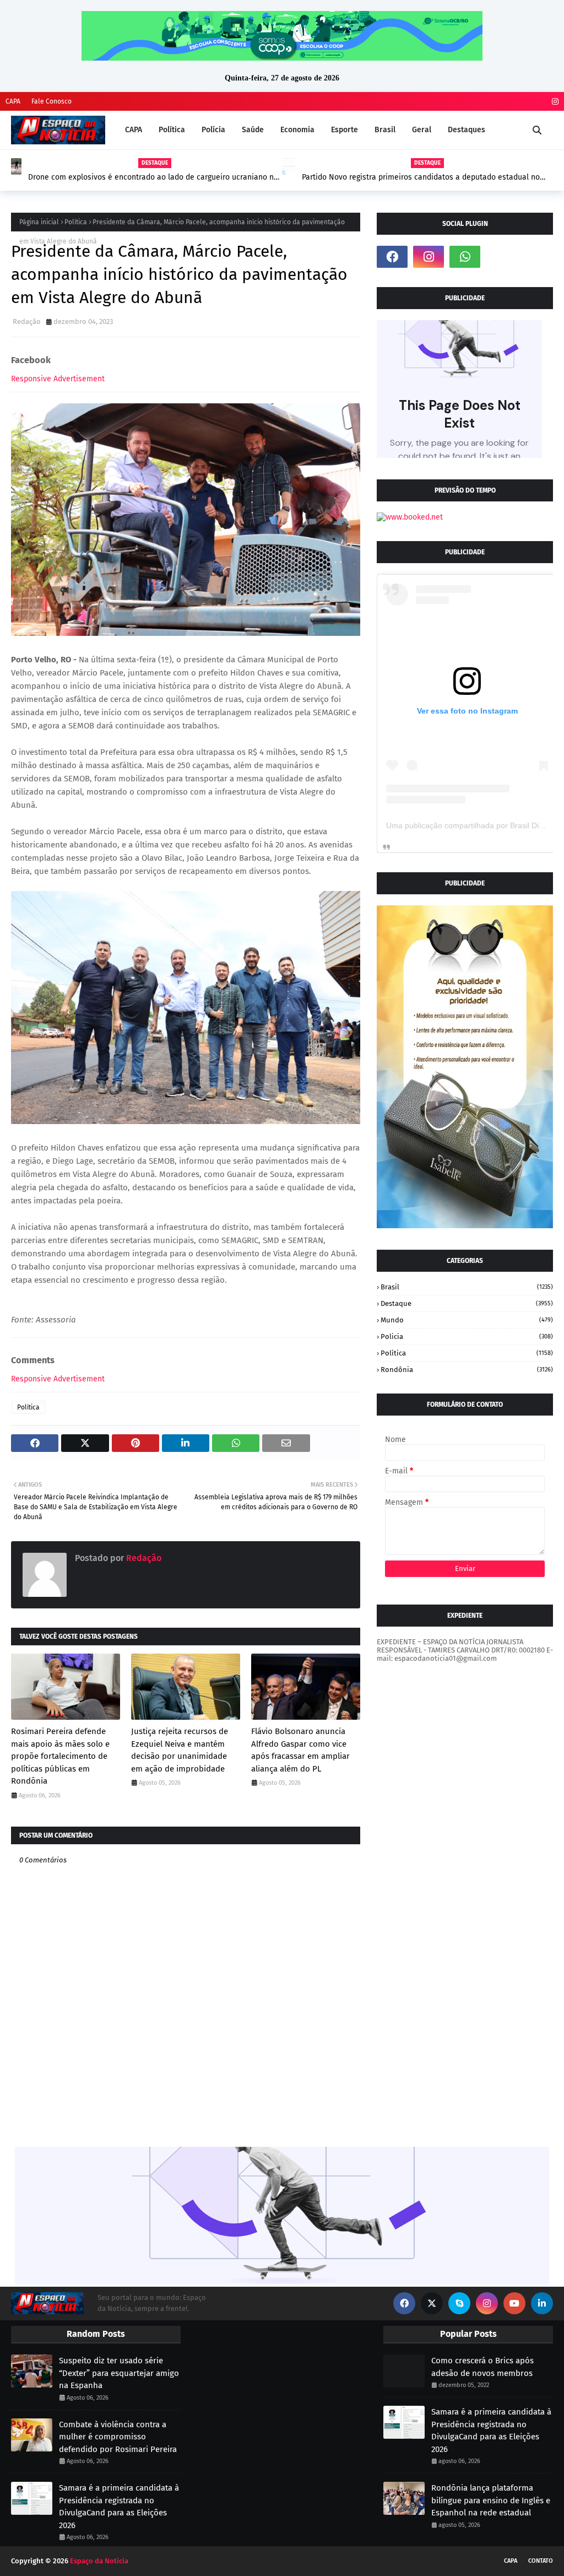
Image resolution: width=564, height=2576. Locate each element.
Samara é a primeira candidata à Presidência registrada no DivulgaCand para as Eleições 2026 (119, 2507)
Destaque (467, 1303)
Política (76, 222)
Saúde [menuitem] (253, 130)
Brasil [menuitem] (385, 130)
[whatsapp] (465, 257)
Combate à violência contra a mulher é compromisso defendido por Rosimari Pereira (118, 2437)
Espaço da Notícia (99, 2561)
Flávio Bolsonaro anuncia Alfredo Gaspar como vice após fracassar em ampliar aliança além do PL (300, 1750)
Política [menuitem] (172, 130)
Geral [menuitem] (422, 130)
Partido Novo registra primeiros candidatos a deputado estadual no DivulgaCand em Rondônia (421, 177)
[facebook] (392, 257)
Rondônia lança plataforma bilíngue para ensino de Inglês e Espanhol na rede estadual (491, 2500)
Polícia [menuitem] (213, 130)
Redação (27, 322)
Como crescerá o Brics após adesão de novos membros (482, 2367)
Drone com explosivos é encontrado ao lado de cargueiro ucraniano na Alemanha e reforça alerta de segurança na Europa (153, 177)
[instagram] (554, 102)
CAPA (13, 101)
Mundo (467, 1320)
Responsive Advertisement (58, 379)
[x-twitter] (432, 2303)
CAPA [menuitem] (134, 130)
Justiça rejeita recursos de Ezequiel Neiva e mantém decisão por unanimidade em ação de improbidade (180, 1750)
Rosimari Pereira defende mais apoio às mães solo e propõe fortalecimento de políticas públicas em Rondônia (60, 1756)
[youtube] (514, 2303)
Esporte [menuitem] (345, 130)
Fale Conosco (51, 101)
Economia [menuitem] (297, 130)
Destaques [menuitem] (467, 130)
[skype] (459, 2303)
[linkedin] (542, 2303)
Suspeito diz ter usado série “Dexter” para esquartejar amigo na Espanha (119, 2373)
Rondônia (467, 1370)
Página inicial (39, 222)
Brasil (467, 1287)
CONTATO (541, 2561)
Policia (467, 1336)
